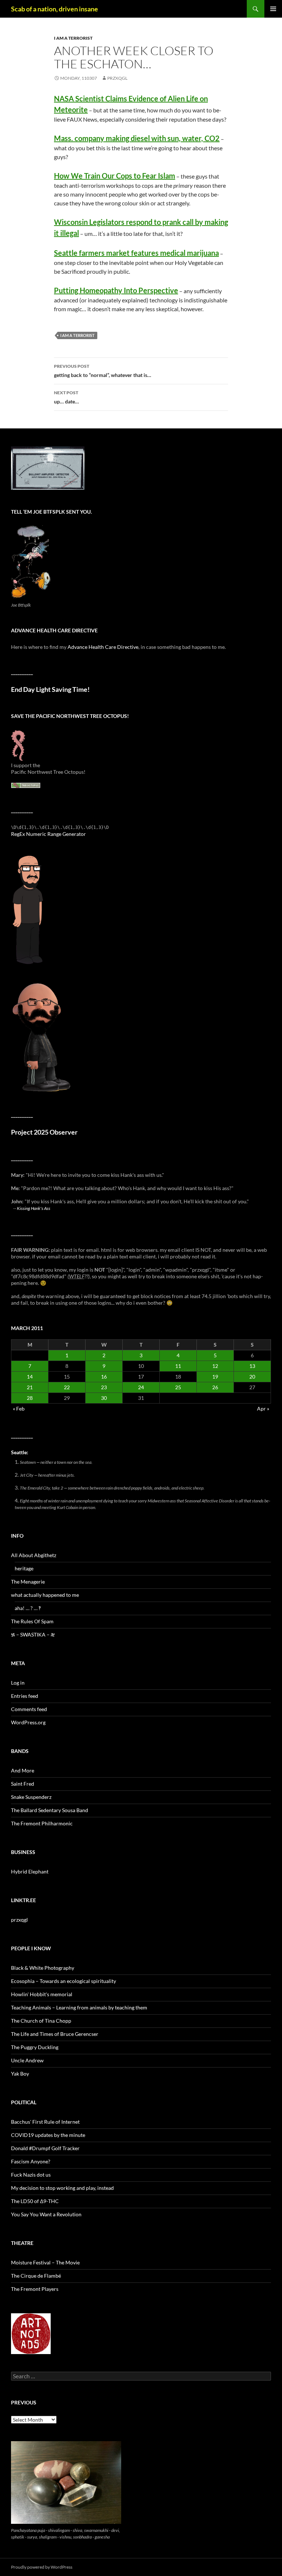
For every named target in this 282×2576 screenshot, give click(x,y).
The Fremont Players (35, 2289)
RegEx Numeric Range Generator (48, 834)
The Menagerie (28, 1582)
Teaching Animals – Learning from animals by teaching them (79, 2007)
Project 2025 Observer (44, 1132)
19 (215, 1377)
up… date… (66, 397)
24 (141, 1387)
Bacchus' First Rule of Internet (45, 2122)
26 (215, 1387)
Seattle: (20, 1452)
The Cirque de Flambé (36, 2276)
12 (215, 1366)
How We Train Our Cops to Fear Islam (115, 176)
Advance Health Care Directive (103, 647)
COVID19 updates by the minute (48, 2135)
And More (23, 1770)
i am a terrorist (73, 38)
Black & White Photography (43, 1968)
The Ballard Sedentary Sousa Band (50, 1810)
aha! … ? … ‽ (28, 1608)
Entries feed (25, 1696)
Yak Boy (20, 2074)
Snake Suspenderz (31, 1797)
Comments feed (29, 1709)
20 (252, 1377)
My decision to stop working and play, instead (62, 2188)
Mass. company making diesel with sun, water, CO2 (137, 138)
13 (252, 1366)
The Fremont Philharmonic (42, 1823)
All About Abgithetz (34, 1555)
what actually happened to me (45, 1595)
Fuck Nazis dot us (31, 2175)
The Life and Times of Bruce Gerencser (55, 2034)
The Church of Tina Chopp (41, 2021)
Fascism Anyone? (31, 2161)
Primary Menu (273, 9)
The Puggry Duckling (35, 2047)
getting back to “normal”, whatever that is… (103, 371)
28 (30, 1398)
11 (178, 1366)
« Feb (19, 1409)
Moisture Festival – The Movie (45, 2262)
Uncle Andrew (27, 2060)
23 (104, 1387)
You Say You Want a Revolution (46, 2214)
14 (30, 1377)
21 (30, 1387)
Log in (18, 1683)
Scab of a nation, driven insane (55, 9)
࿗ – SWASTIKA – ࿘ (33, 1634)
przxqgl (117, 78)
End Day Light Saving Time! (50, 689)
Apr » (263, 1409)
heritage (24, 1568)
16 (104, 1377)
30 (104, 1398)
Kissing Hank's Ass (34, 1208)
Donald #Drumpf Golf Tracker (45, 2148)
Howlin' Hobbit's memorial (42, 1994)
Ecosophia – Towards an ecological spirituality (64, 1981)
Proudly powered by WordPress (42, 2567)
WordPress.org (28, 1722)
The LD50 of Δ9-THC (35, 2201)
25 (178, 1387)
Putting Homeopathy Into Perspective (116, 290)
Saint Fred (23, 1784)
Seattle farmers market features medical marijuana (136, 253)
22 (67, 1387)
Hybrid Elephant (30, 1871)
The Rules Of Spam (32, 1621)
